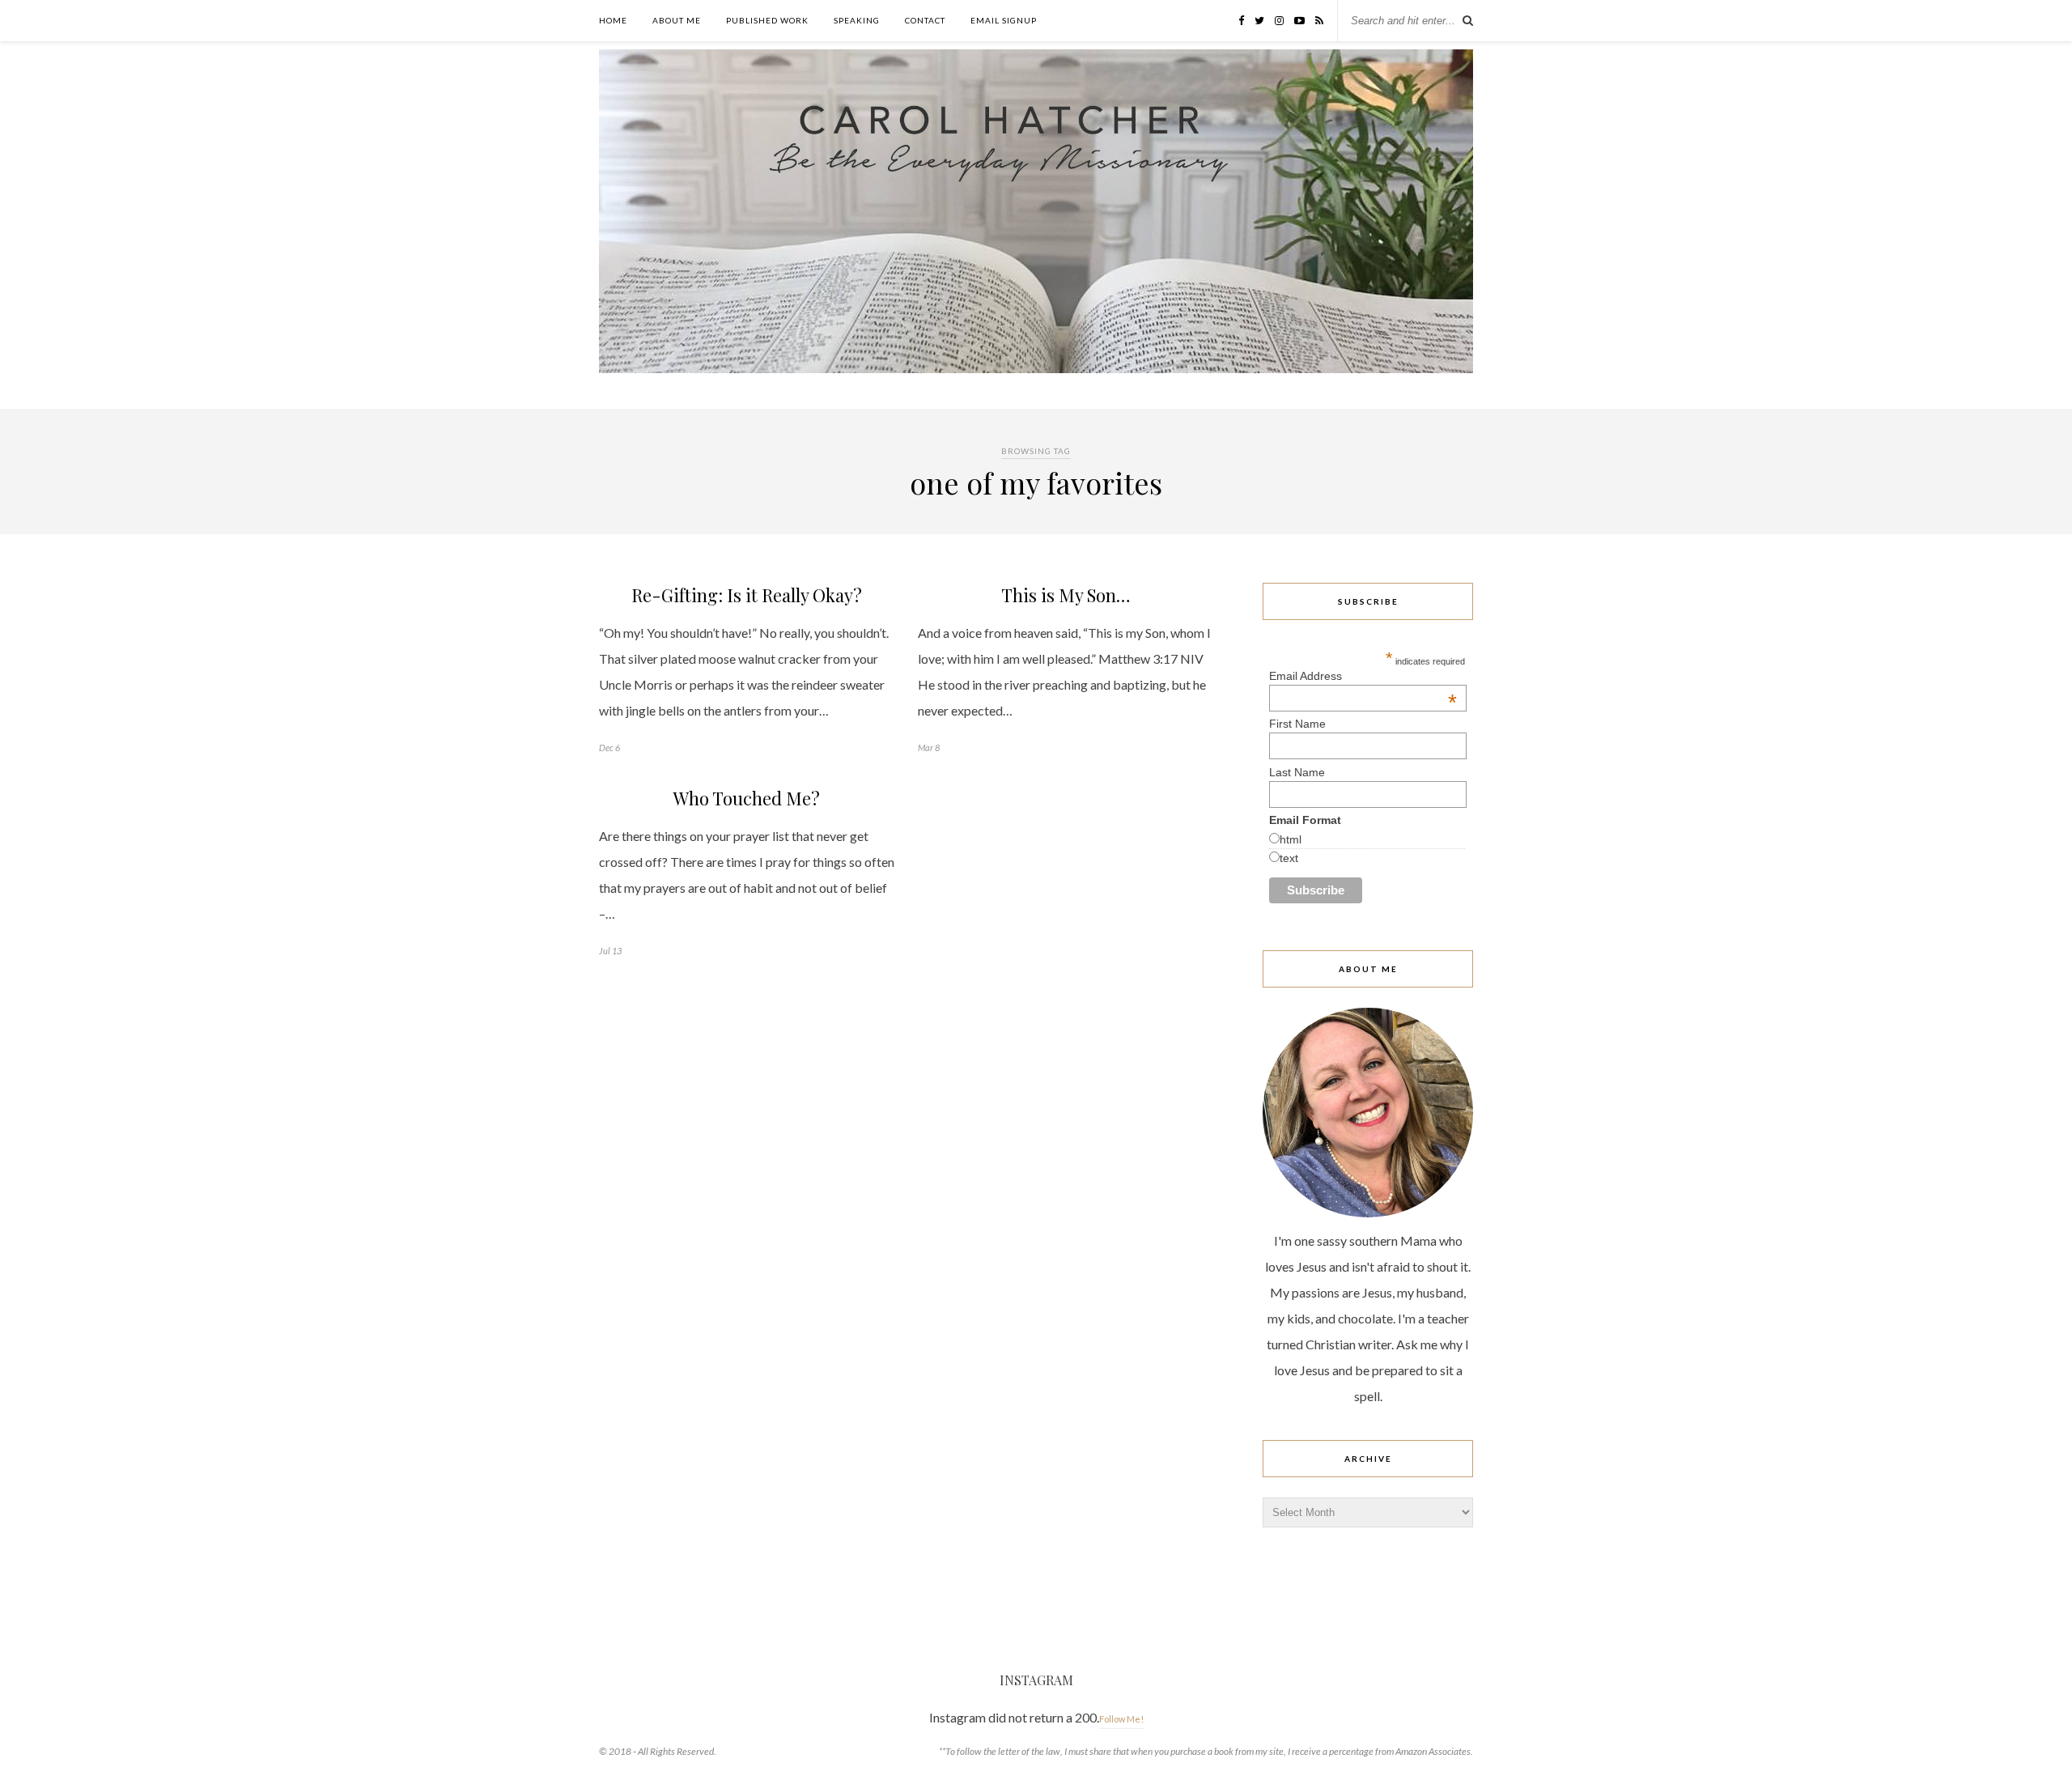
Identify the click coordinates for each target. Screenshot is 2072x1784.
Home (613, 20)
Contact (925, 20)
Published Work (767, 20)
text (1289, 858)
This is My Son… (1066, 595)
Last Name (1297, 772)
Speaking (857, 20)
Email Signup (1004, 20)
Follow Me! (1121, 1719)
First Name (1297, 724)
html (1291, 839)
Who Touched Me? (747, 798)
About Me (677, 20)
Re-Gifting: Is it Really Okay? (747, 595)
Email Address (1363, 676)
